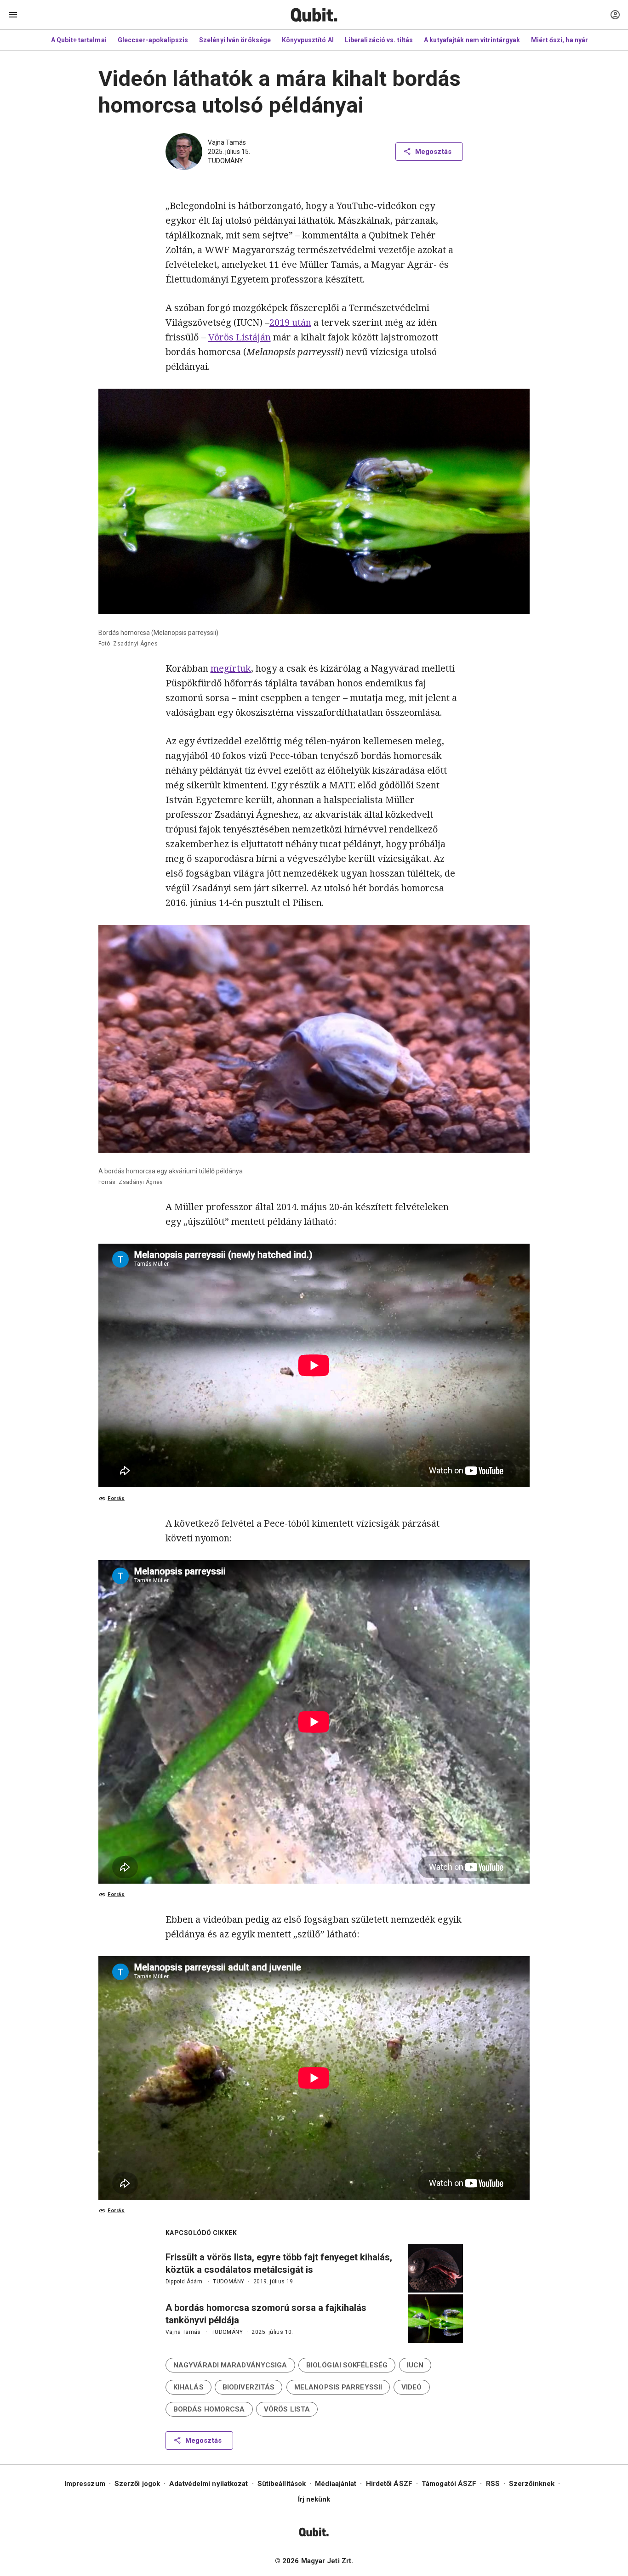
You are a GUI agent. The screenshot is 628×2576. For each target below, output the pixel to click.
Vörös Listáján (240, 337)
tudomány (226, 161)
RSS (493, 2484)
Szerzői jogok (137, 2484)
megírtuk (231, 668)
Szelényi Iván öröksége (235, 40)
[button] (230, 2365)
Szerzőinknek (532, 2484)
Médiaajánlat (336, 2484)
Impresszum (85, 2484)
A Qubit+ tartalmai (79, 40)
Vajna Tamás (227, 142)
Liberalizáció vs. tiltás (379, 40)
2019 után (290, 322)
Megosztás (433, 152)
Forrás (116, 1498)
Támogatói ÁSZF (449, 2484)
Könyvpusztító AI (308, 40)
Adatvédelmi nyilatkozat (208, 2484)
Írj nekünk (314, 2499)
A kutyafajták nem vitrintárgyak (472, 40)
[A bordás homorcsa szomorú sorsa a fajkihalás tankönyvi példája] (435, 2319)
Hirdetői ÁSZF (389, 2484)
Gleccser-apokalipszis (153, 40)
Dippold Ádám (184, 2282)
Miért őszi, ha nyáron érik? (572, 40)
